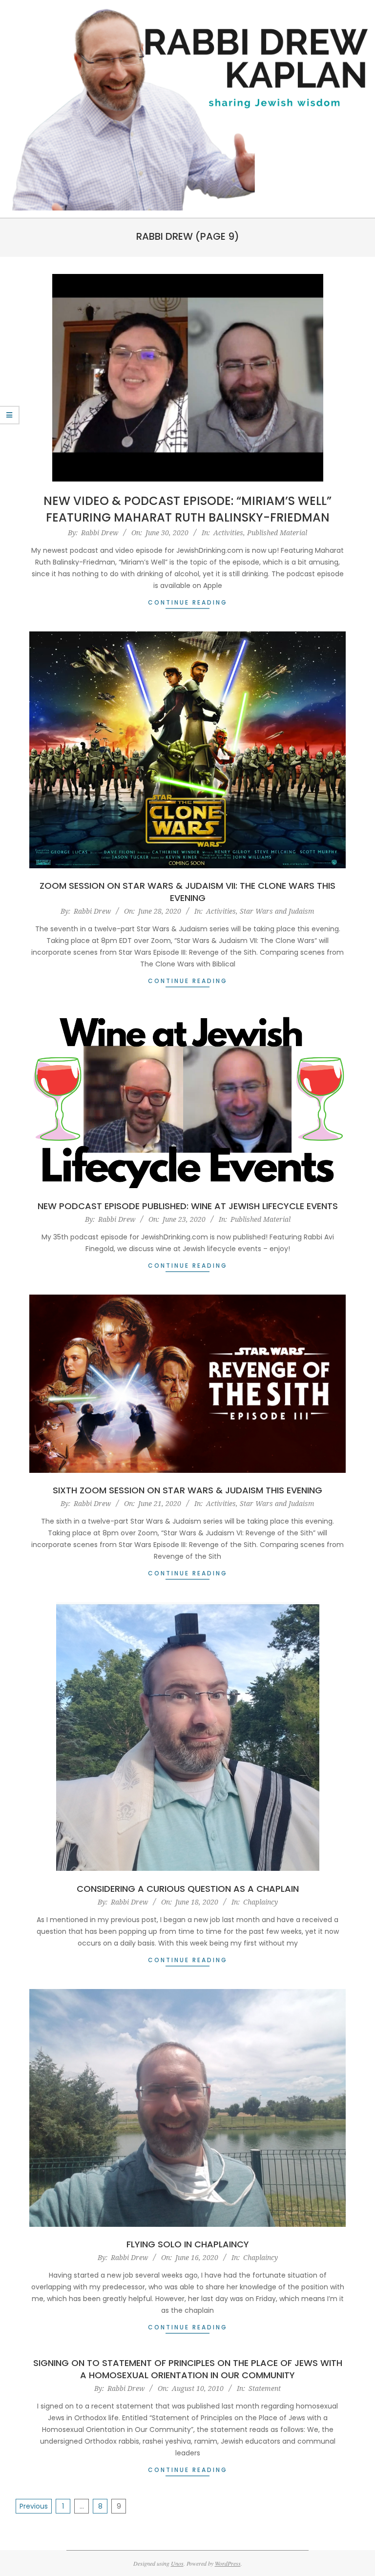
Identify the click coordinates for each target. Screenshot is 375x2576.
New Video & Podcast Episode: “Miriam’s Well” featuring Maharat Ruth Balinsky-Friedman (187, 509)
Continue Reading (188, 602)
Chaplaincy (260, 1902)
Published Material (277, 533)
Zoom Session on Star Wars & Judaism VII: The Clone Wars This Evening (187, 892)
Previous (34, 2506)
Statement (265, 2388)
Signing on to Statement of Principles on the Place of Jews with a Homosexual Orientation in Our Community (188, 2369)
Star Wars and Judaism (277, 911)
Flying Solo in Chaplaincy (188, 2244)
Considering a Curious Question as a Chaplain (188, 1889)
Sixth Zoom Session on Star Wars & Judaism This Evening (187, 1490)
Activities (228, 533)
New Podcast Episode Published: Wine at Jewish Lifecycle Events (188, 1206)
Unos (177, 2563)
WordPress (228, 2563)
